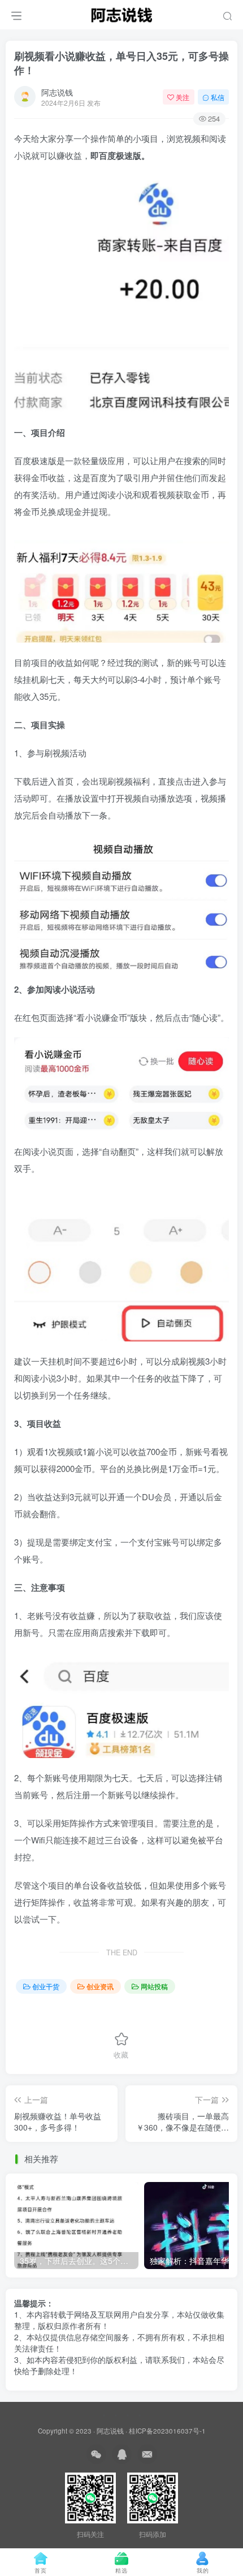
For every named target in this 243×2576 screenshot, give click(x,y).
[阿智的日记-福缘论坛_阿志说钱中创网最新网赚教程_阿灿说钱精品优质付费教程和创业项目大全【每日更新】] (121, 13)
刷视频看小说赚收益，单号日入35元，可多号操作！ (121, 63)
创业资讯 (100, 1986)
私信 (218, 97)
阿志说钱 (57, 92)
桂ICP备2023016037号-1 (167, 2431)
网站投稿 (154, 1986)
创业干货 (46, 1986)
